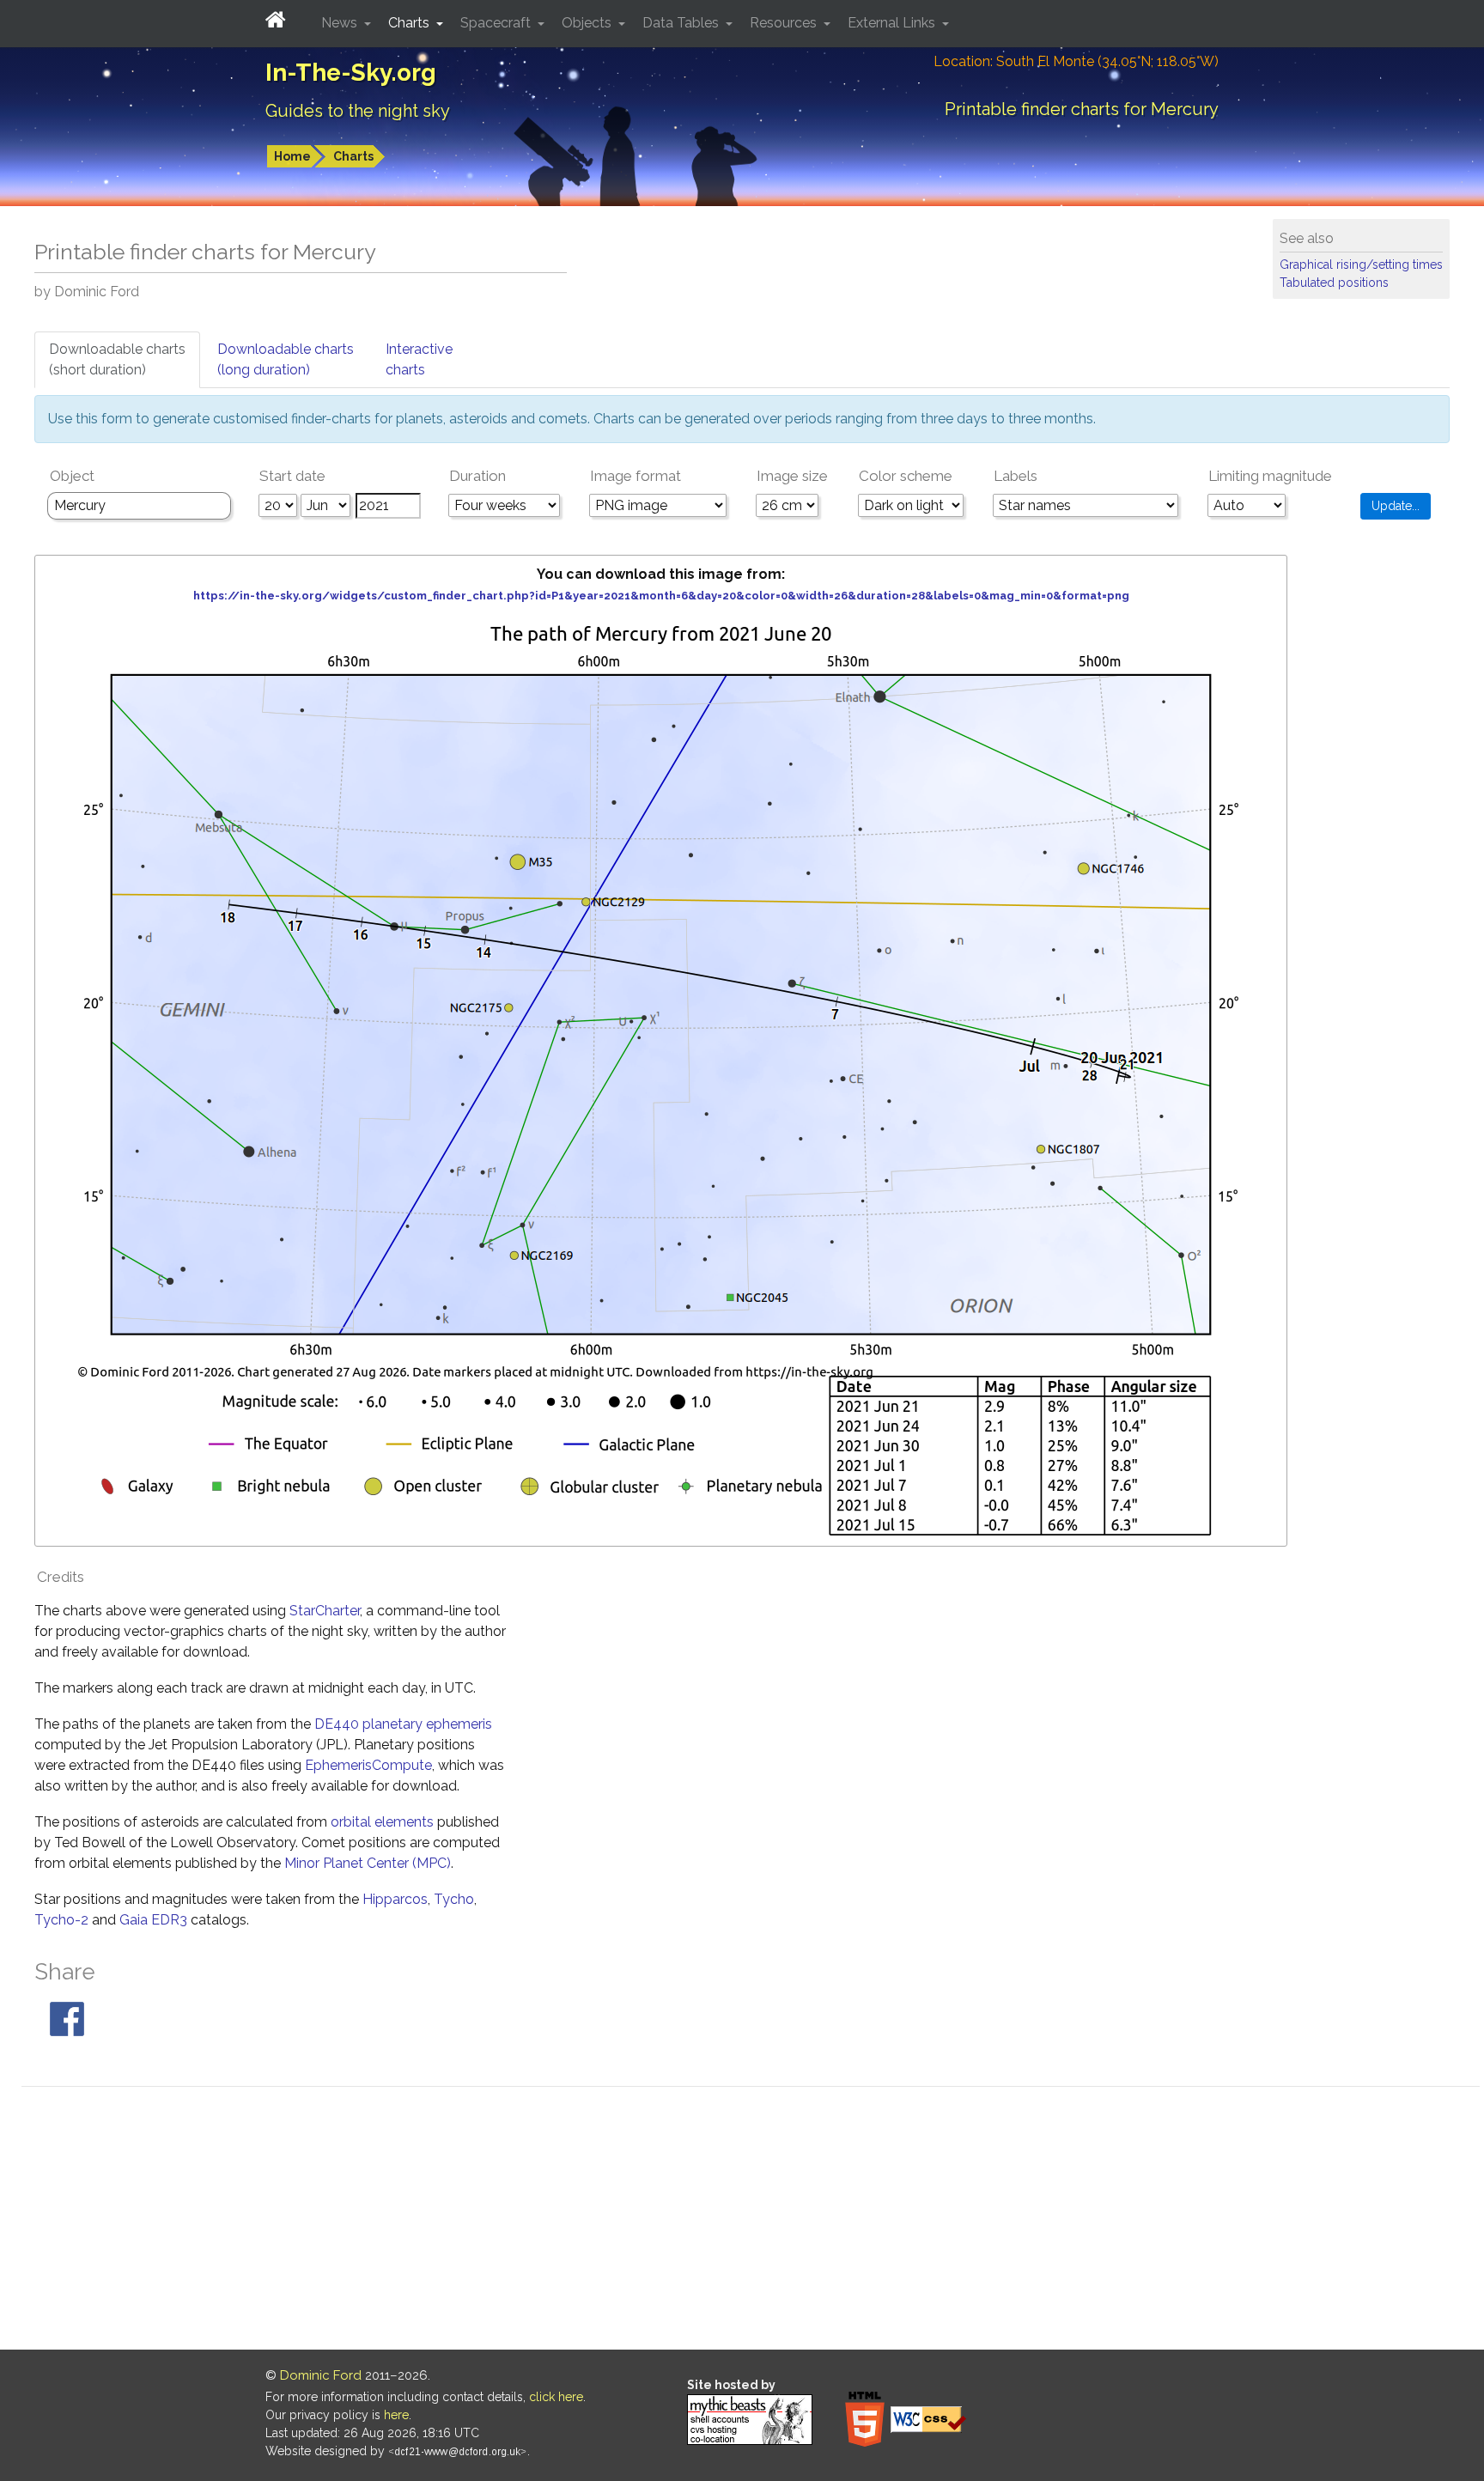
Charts (353, 156)
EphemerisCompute (368, 1765)
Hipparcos (395, 1899)
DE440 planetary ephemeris (403, 1724)
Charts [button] (411, 23)
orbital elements (382, 1822)
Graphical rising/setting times (1361, 265)
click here (556, 2397)
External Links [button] (893, 23)
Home (292, 156)
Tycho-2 (61, 1920)
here (396, 2415)
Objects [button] (588, 23)
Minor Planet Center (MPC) (368, 1863)
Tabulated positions (1334, 283)
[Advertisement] (751, 2221)
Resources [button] (785, 23)
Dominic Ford (321, 2375)
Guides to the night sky (358, 111)
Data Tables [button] (682, 23)
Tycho (454, 1899)
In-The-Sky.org (351, 73)
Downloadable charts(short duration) (117, 359)
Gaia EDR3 (153, 1920)
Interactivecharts (419, 359)
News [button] (341, 23)
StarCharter (325, 1611)
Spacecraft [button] (497, 23)
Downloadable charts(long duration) (286, 359)
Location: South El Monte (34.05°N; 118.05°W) (1076, 61)
